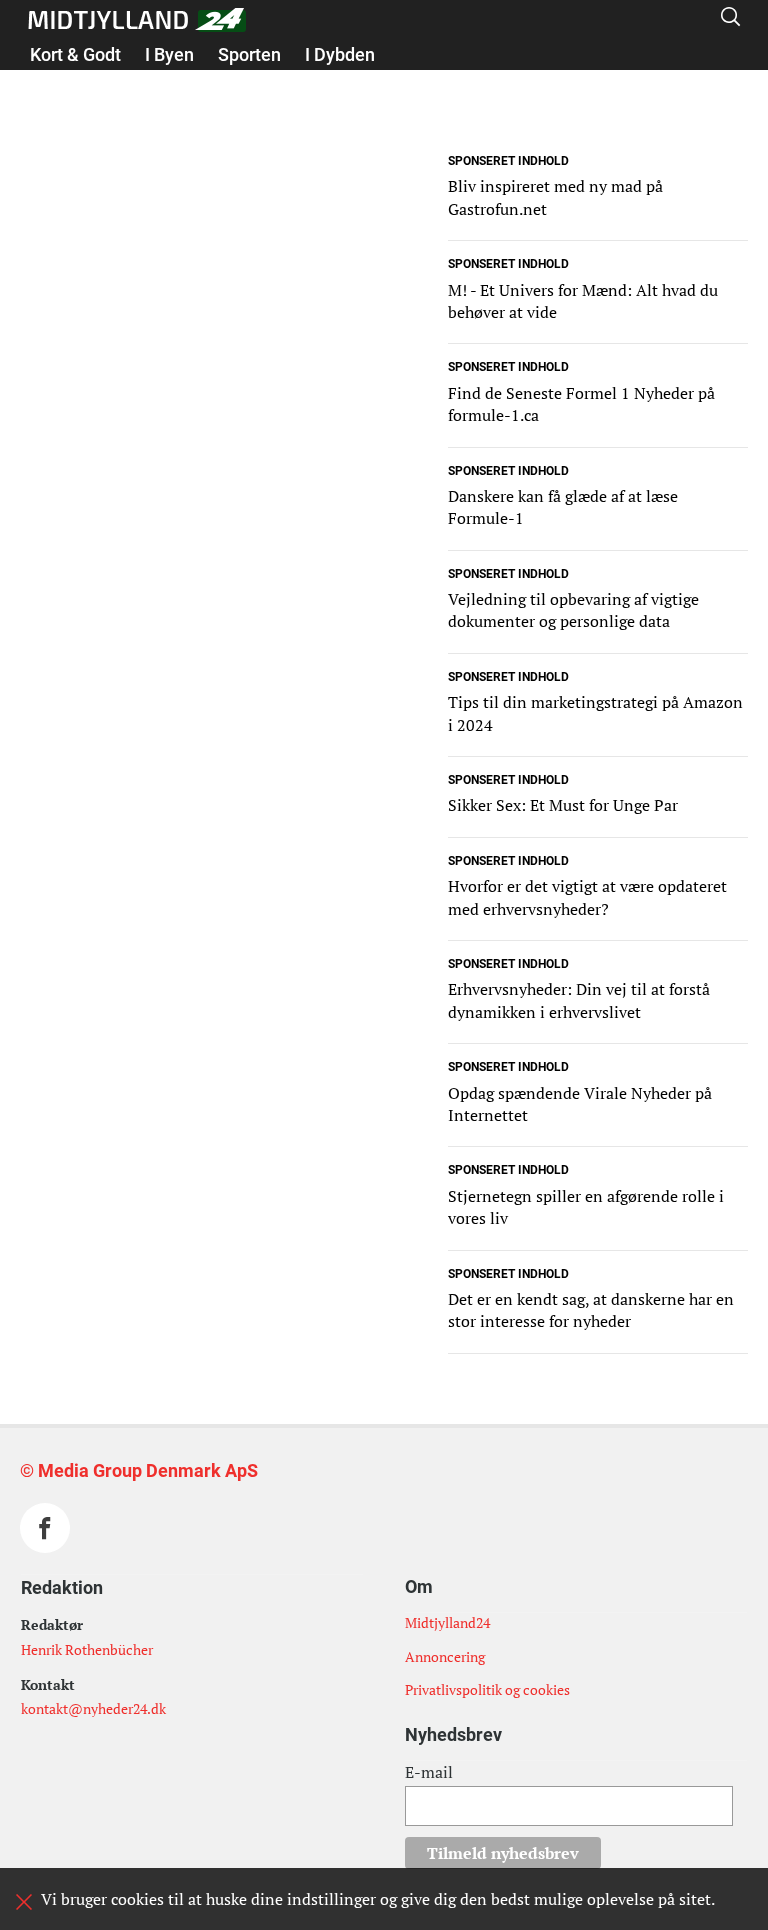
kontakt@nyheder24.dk (93, 1708)
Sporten (249, 54)
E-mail (429, 1772)
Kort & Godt (75, 54)
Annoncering (445, 1656)
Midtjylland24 (447, 1622)
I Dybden (340, 54)
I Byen (169, 54)
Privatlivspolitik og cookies (487, 1689)
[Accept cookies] (24, 1902)
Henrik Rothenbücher (87, 1649)
